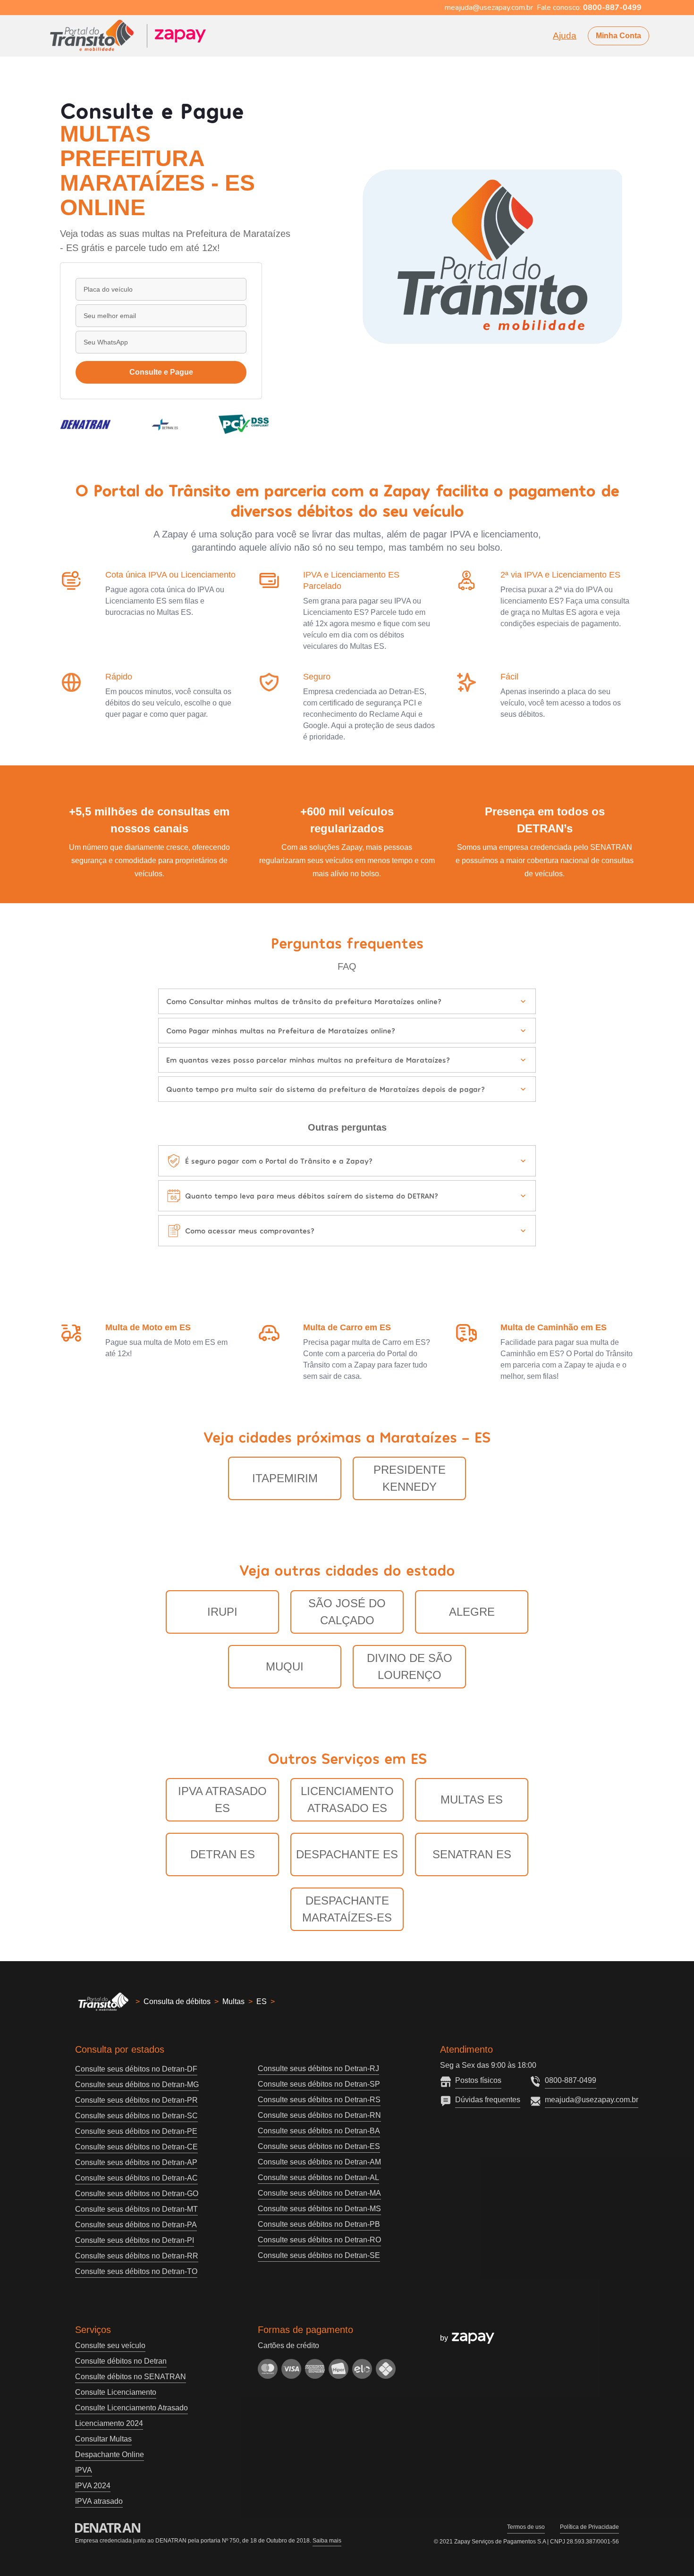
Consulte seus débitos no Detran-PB (319, 2224)
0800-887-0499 (571, 2080)
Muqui (285, 1666)
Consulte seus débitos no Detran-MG (137, 2085)
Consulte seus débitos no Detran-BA (319, 2131)
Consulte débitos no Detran (121, 2361)
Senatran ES (472, 1854)
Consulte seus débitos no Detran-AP (136, 2162)
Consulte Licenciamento (116, 2392)
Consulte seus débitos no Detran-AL (318, 2177)
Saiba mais (327, 2541)
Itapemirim (285, 1478)
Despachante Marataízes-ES (347, 1909)
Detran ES (223, 1854)
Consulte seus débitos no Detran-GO (137, 2194)
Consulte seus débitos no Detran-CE (136, 2147)
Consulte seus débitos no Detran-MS (319, 2209)
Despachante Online (110, 2454)
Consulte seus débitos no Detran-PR (136, 2100)
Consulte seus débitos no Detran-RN (319, 2115)
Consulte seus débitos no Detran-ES (319, 2146)
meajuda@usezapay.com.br (592, 2100)
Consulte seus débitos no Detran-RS (319, 2100)
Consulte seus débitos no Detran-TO (136, 2271)
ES (262, 2001)
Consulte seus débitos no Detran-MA (319, 2193)
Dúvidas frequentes (488, 2100)
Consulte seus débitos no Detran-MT (136, 2209)
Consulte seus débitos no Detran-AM (319, 2162)
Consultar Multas (103, 2439)
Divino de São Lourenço (410, 1666)
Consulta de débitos (177, 2001)
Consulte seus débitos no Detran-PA (136, 2225)
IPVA (84, 2470)
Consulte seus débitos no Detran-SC (136, 2116)
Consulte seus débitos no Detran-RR (137, 2256)
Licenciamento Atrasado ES (347, 1800)
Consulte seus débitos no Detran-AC (136, 2178)
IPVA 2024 (93, 2486)
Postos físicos (478, 2080)
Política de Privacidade (589, 2527)
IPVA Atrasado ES (222, 1800)
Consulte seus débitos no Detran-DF (136, 2069)
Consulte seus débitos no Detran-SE (319, 2255)
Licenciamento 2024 (109, 2423)
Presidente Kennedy (410, 1478)
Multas (233, 2001)
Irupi (222, 1612)
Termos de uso (526, 2527)
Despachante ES (347, 1854)
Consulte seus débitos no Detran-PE (136, 2131)
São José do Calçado (347, 1612)
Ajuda (565, 36)
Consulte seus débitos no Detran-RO (319, 2240)
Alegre (472, 1612)
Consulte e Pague (161, 372)
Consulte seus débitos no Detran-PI (135, 2240)
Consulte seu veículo (110, 2345)
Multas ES (472, 1800)
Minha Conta (618, 36)
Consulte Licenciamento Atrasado (131, 2408)
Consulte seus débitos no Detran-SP (319, 2084)
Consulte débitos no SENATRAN (131, 2377)
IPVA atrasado (99, 2501)
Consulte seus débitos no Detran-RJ (318, 2068)
